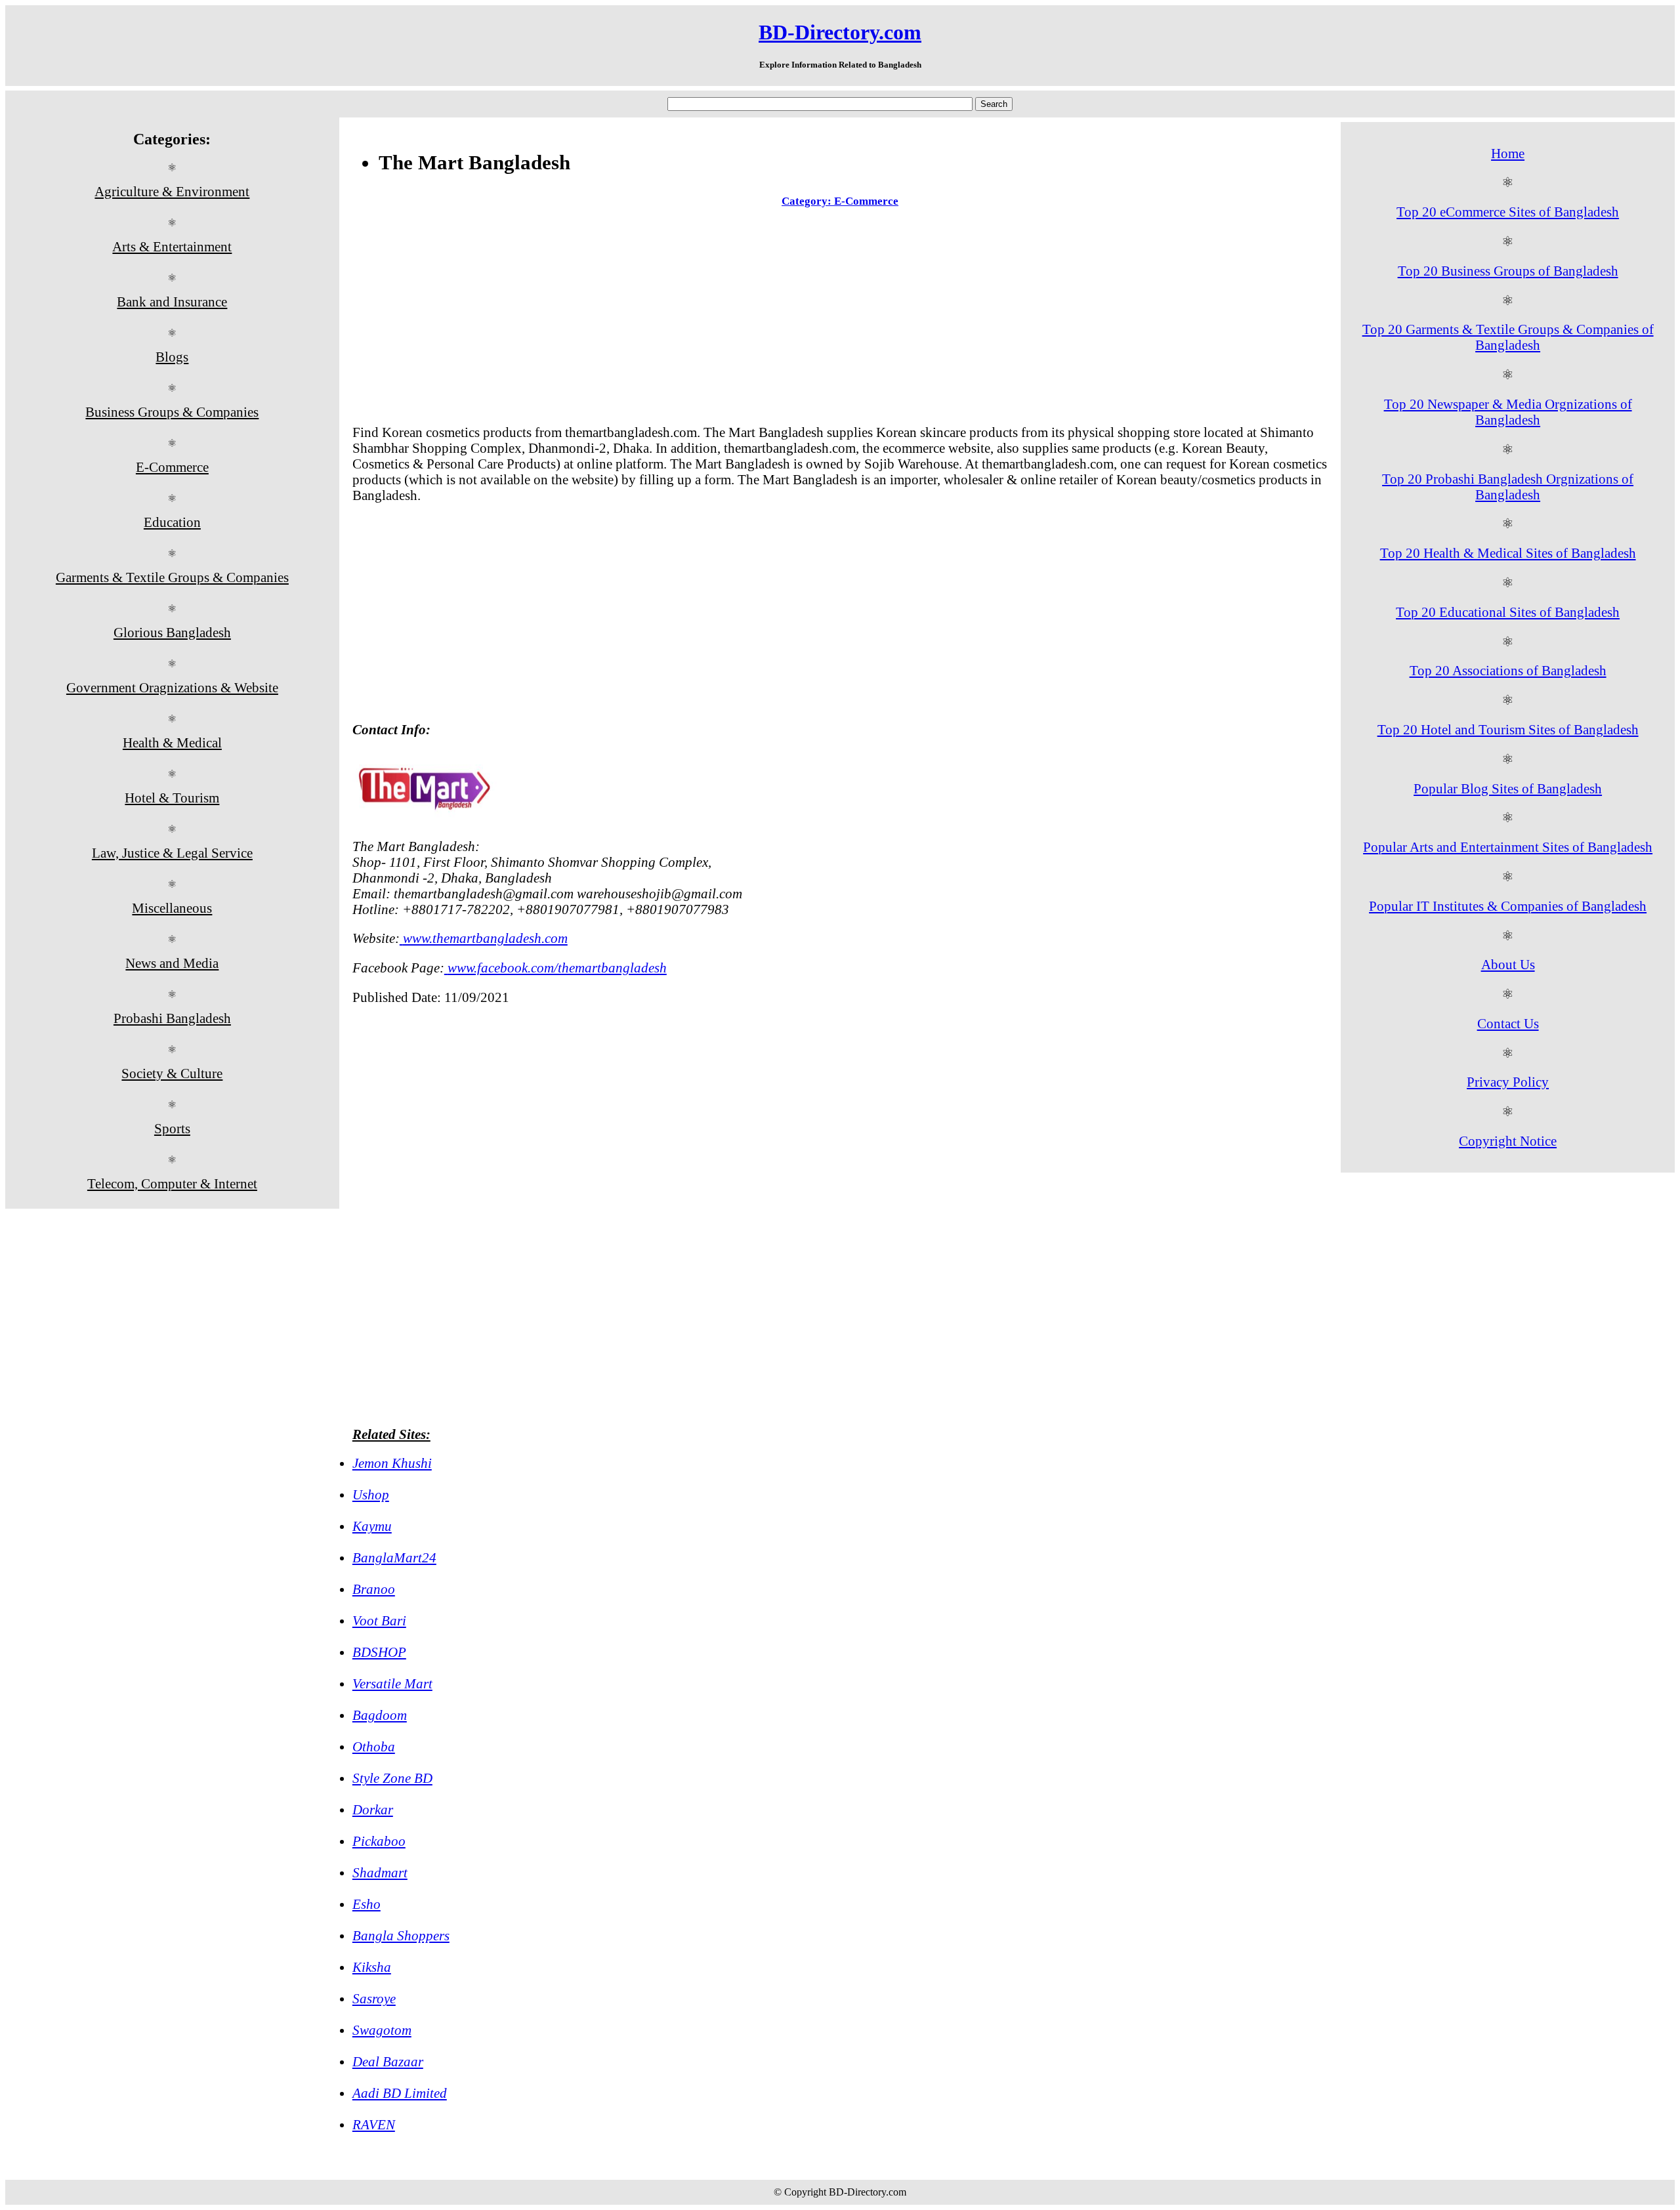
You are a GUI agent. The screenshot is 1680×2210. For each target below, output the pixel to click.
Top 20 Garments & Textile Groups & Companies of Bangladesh (1508, 337)
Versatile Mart (392, 1683)
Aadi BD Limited (400, 2093)
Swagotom (382, 2030)
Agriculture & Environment (172, 191)
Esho (367, 1904)
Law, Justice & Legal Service (172, 853)
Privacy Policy (1508, 1082)
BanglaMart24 (394, 1557)
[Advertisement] (840, 319)
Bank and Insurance (172, 302)
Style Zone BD (392, 1778)
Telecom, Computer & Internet (172, 1183)
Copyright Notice (1508, 1141)
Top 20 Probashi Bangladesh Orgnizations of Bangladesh (1508, 487)
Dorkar (373, 1809)
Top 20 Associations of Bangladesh (1508, 670)
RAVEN (374, 2124)
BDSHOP (379, 1652)
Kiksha (372, 1967)
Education (172, 522)
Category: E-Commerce (840, 201)
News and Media (172, 963)
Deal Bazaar (388, 2061)
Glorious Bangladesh (172, 632)
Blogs (172, 357)
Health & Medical (172, 742)
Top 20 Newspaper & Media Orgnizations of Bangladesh (1508, 412)
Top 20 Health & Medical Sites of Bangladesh (1508, 553)
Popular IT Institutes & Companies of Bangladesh (1508, 906)
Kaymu (372, 1526)
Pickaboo (379, 1841)
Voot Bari (379, 1620)
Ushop (371, 1494)
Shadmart (380, 1872)
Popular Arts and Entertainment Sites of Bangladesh (1508, 847)
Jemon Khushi (392, 1463)
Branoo (374, 1589)
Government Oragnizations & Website (172, 687)
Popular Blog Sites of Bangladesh (1508, 788)
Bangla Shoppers (401, 1935)
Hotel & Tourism (172, 798)
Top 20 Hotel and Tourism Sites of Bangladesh (1508, 729)
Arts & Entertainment (172, 246)
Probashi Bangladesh (172, 1018)
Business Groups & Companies (172, 412)
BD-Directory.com (840, 32)
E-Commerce (172, 467)
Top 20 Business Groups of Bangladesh (1508, 271)
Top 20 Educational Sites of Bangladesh (1508, 612)
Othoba (374, 1746)
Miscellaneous (172, 908)
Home (1508, 153)
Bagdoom (380, 1715)
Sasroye (374, 1998)
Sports (172, 1128)
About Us (1508, 964)
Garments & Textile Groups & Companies (172, 577)
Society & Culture (172, 1073)
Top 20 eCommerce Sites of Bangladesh (1508, 212)
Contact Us (1508, 1023)
